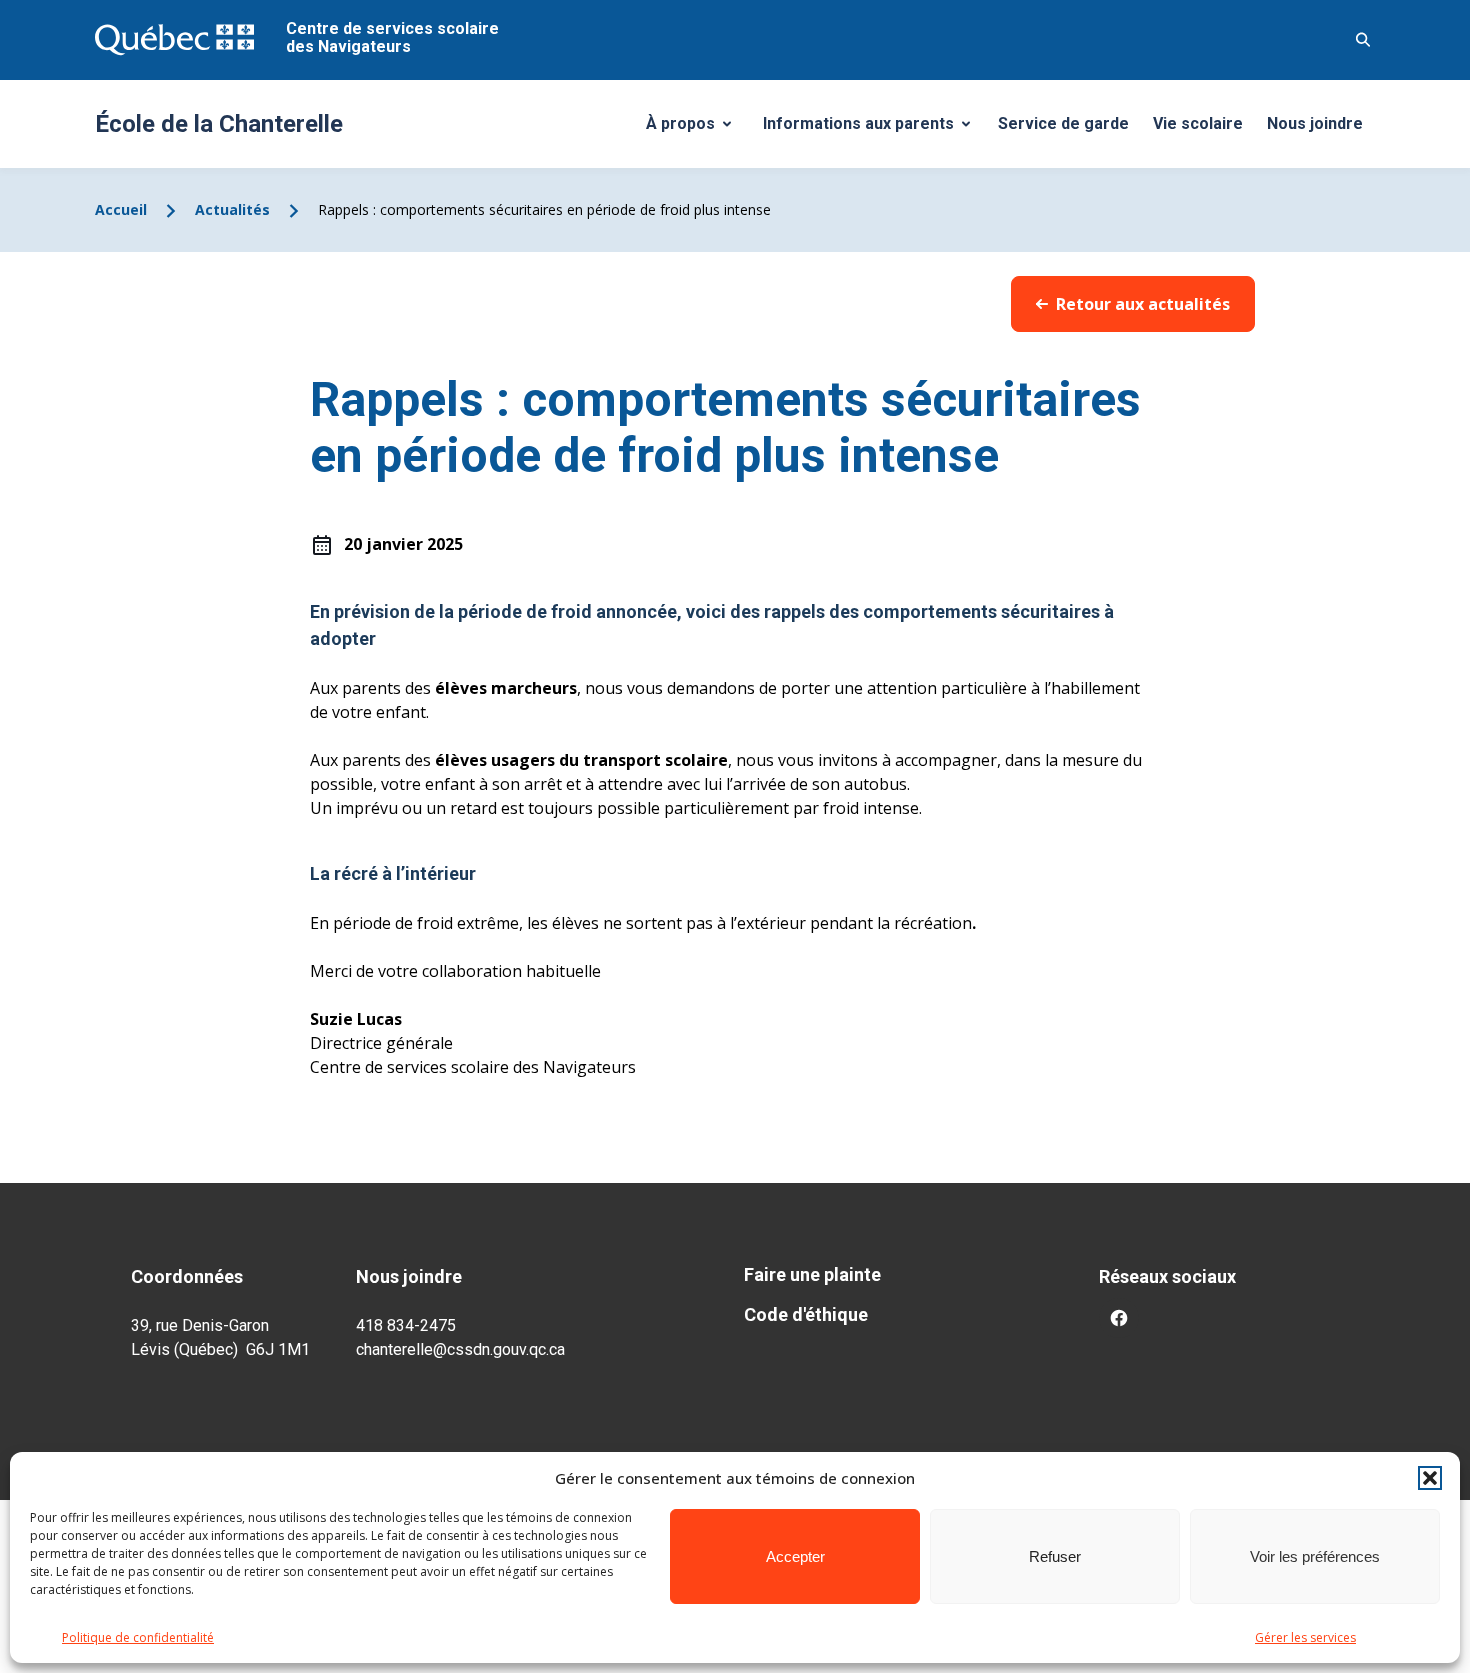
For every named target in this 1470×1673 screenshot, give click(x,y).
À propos (696, 129)
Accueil (121, 209)
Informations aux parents (871, 129)
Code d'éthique (806, 1314)
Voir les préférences (1315, 1556)
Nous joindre (1315, 123)
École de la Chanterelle (219, 124)
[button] (1430, 1478)
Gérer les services (1305, 1637)
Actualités (232, 209)
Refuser (1055, 1556)
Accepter (795, 1556)
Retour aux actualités (1143, 304)
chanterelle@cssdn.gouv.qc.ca (460, 1349)
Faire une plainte (812, 1274)
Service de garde (1063, 123)
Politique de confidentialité (138, 1637)
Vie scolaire (1198, 123)
